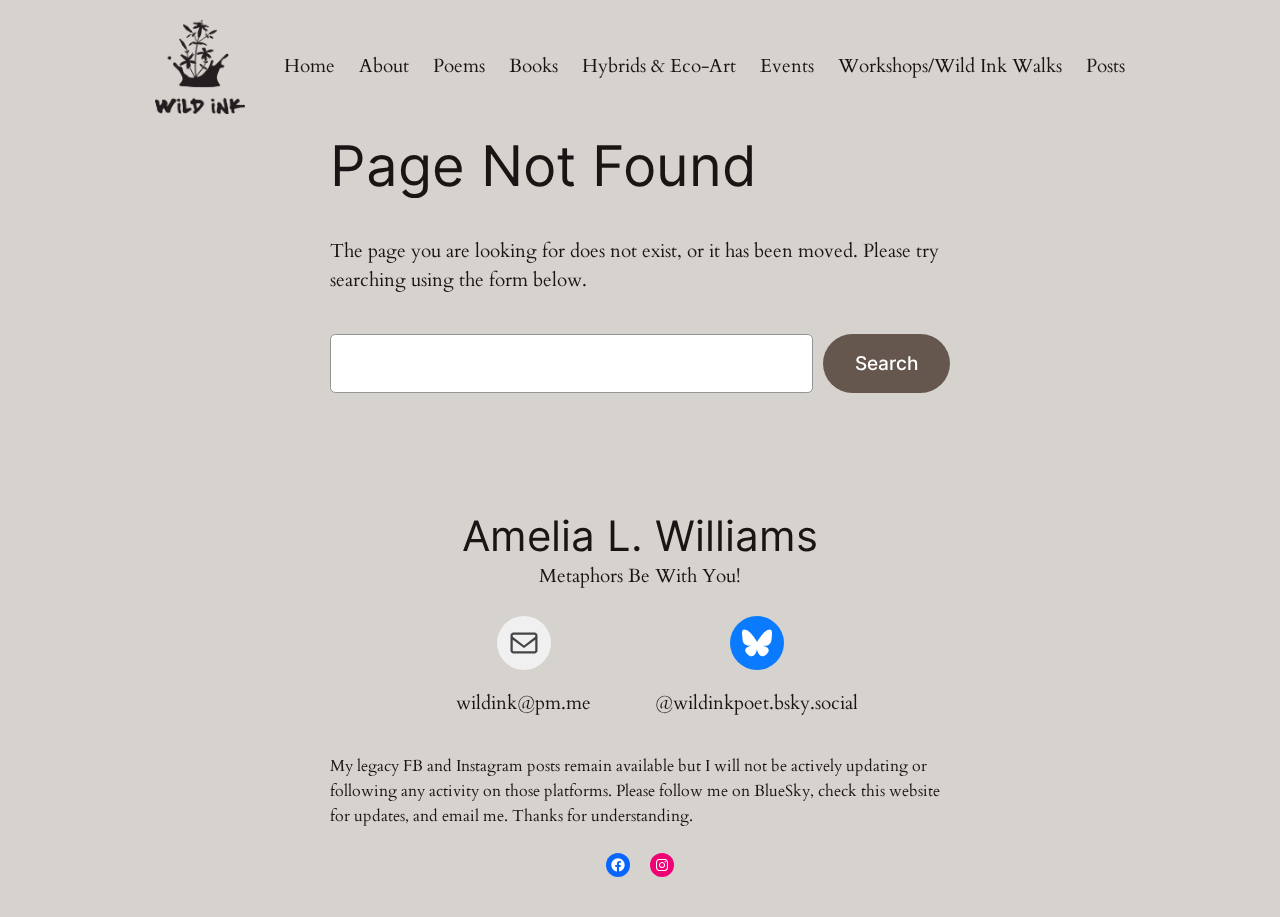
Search (886, 363)
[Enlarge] (219, 46)
